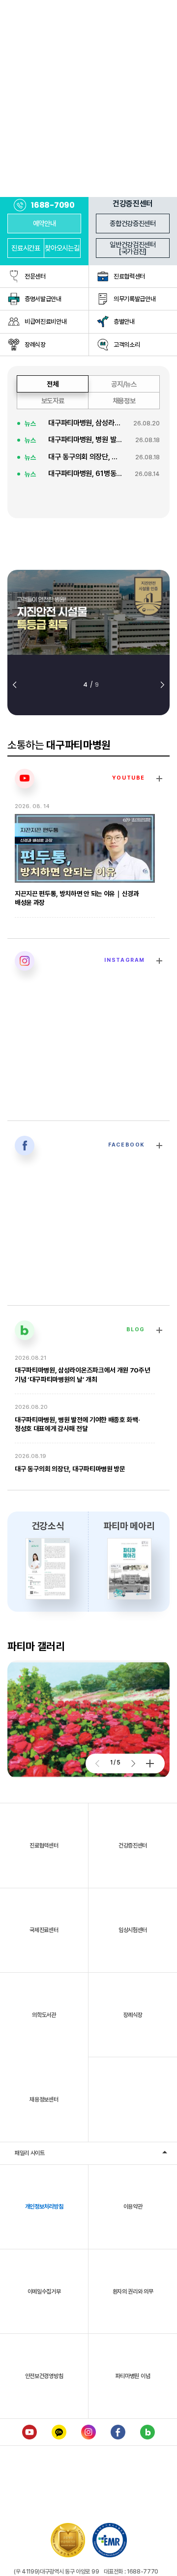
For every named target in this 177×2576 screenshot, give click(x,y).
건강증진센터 (133, 1846)
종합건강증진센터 (133, 223)
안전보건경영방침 (44, 2376)
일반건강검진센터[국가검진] (133, 248)
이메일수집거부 (44, 2292)
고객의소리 (127, 345)
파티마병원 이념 (133, 2376)
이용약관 (133, 2207)
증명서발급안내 (43, 299)
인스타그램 (88, 2432)
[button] (15, 685)
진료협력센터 (129, 276)
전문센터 (35, 276)
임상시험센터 (133, 1930)
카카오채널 (59, 2432)
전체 (52, 384)
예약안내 (44, 223)
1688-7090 (53, 205)
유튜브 (29, 2432)
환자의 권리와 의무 (133, 2292)
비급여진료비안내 (45, 322)
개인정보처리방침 (44, 2207)
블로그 (147, 2432)
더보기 (150, 1764)
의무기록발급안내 (134, 299)
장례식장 (35, 345)
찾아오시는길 (62, 248)
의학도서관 (44, 2015)
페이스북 (118, 2432)
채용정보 (124, 401)
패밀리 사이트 (30, 2153)
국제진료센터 (44, 1930)
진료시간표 (26, 248)
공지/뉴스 (124, 384)
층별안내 (124, 322)
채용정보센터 (44, 2100)
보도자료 (53, 401)
